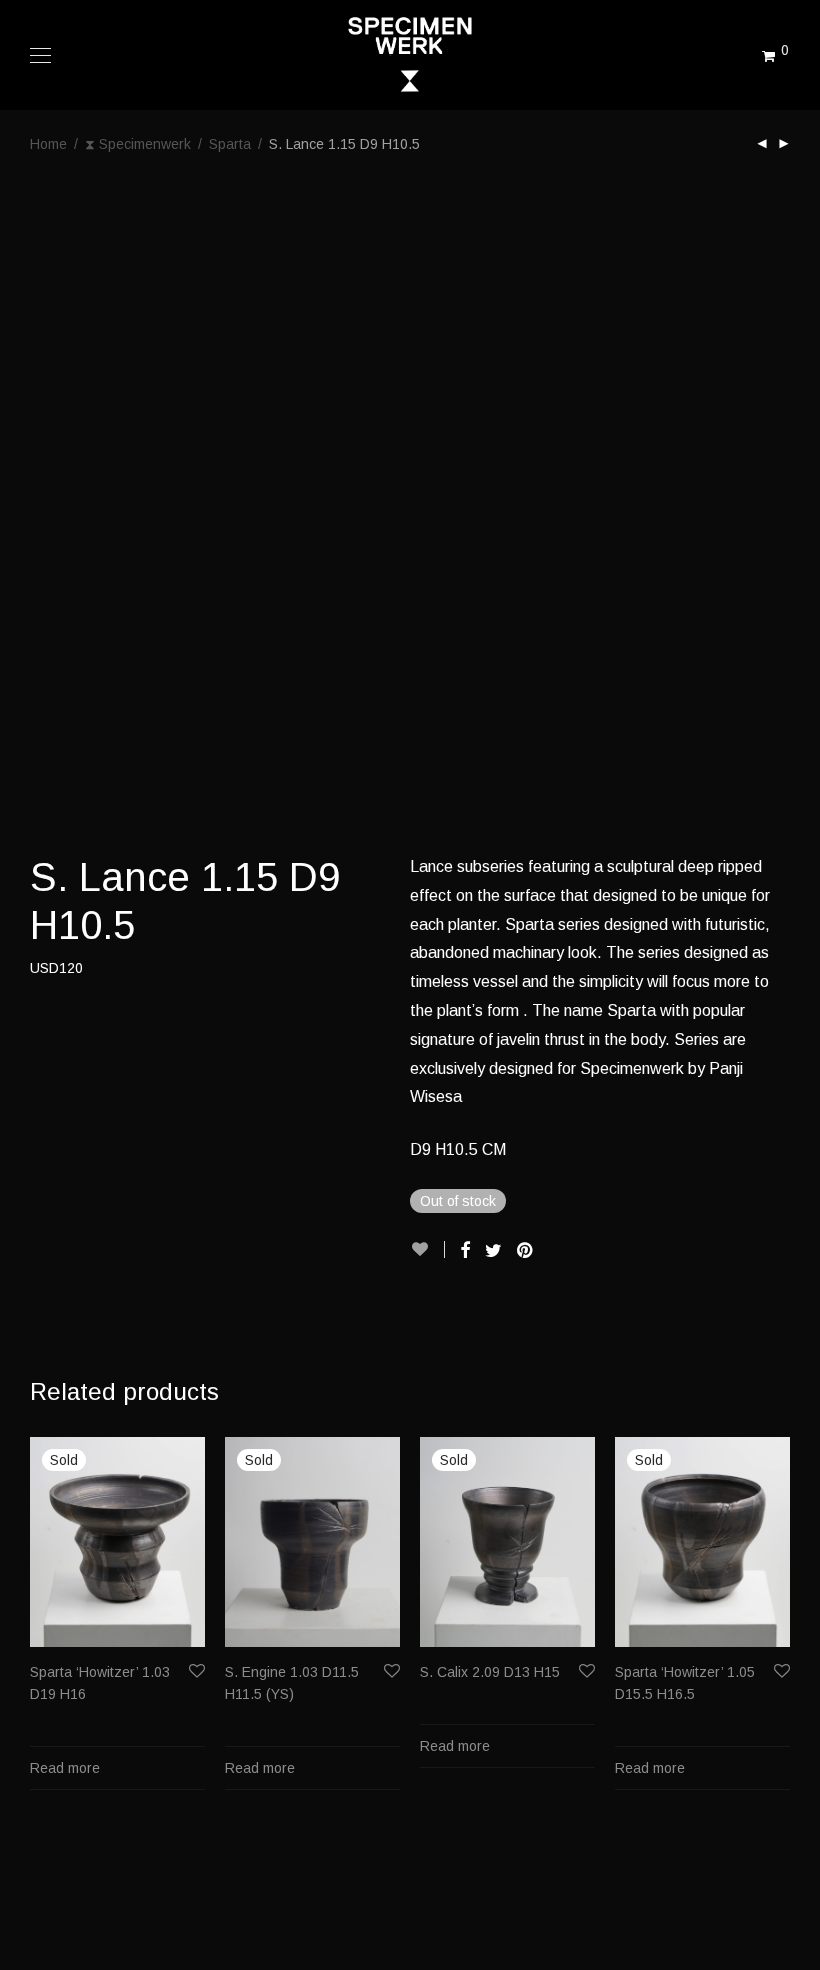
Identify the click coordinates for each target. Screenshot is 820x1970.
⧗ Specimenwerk (138, 144)
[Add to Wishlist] (427, 1249)
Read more (65, 1768)
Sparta (230, 144)
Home (48, 144)
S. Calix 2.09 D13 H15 (490, 1672)
